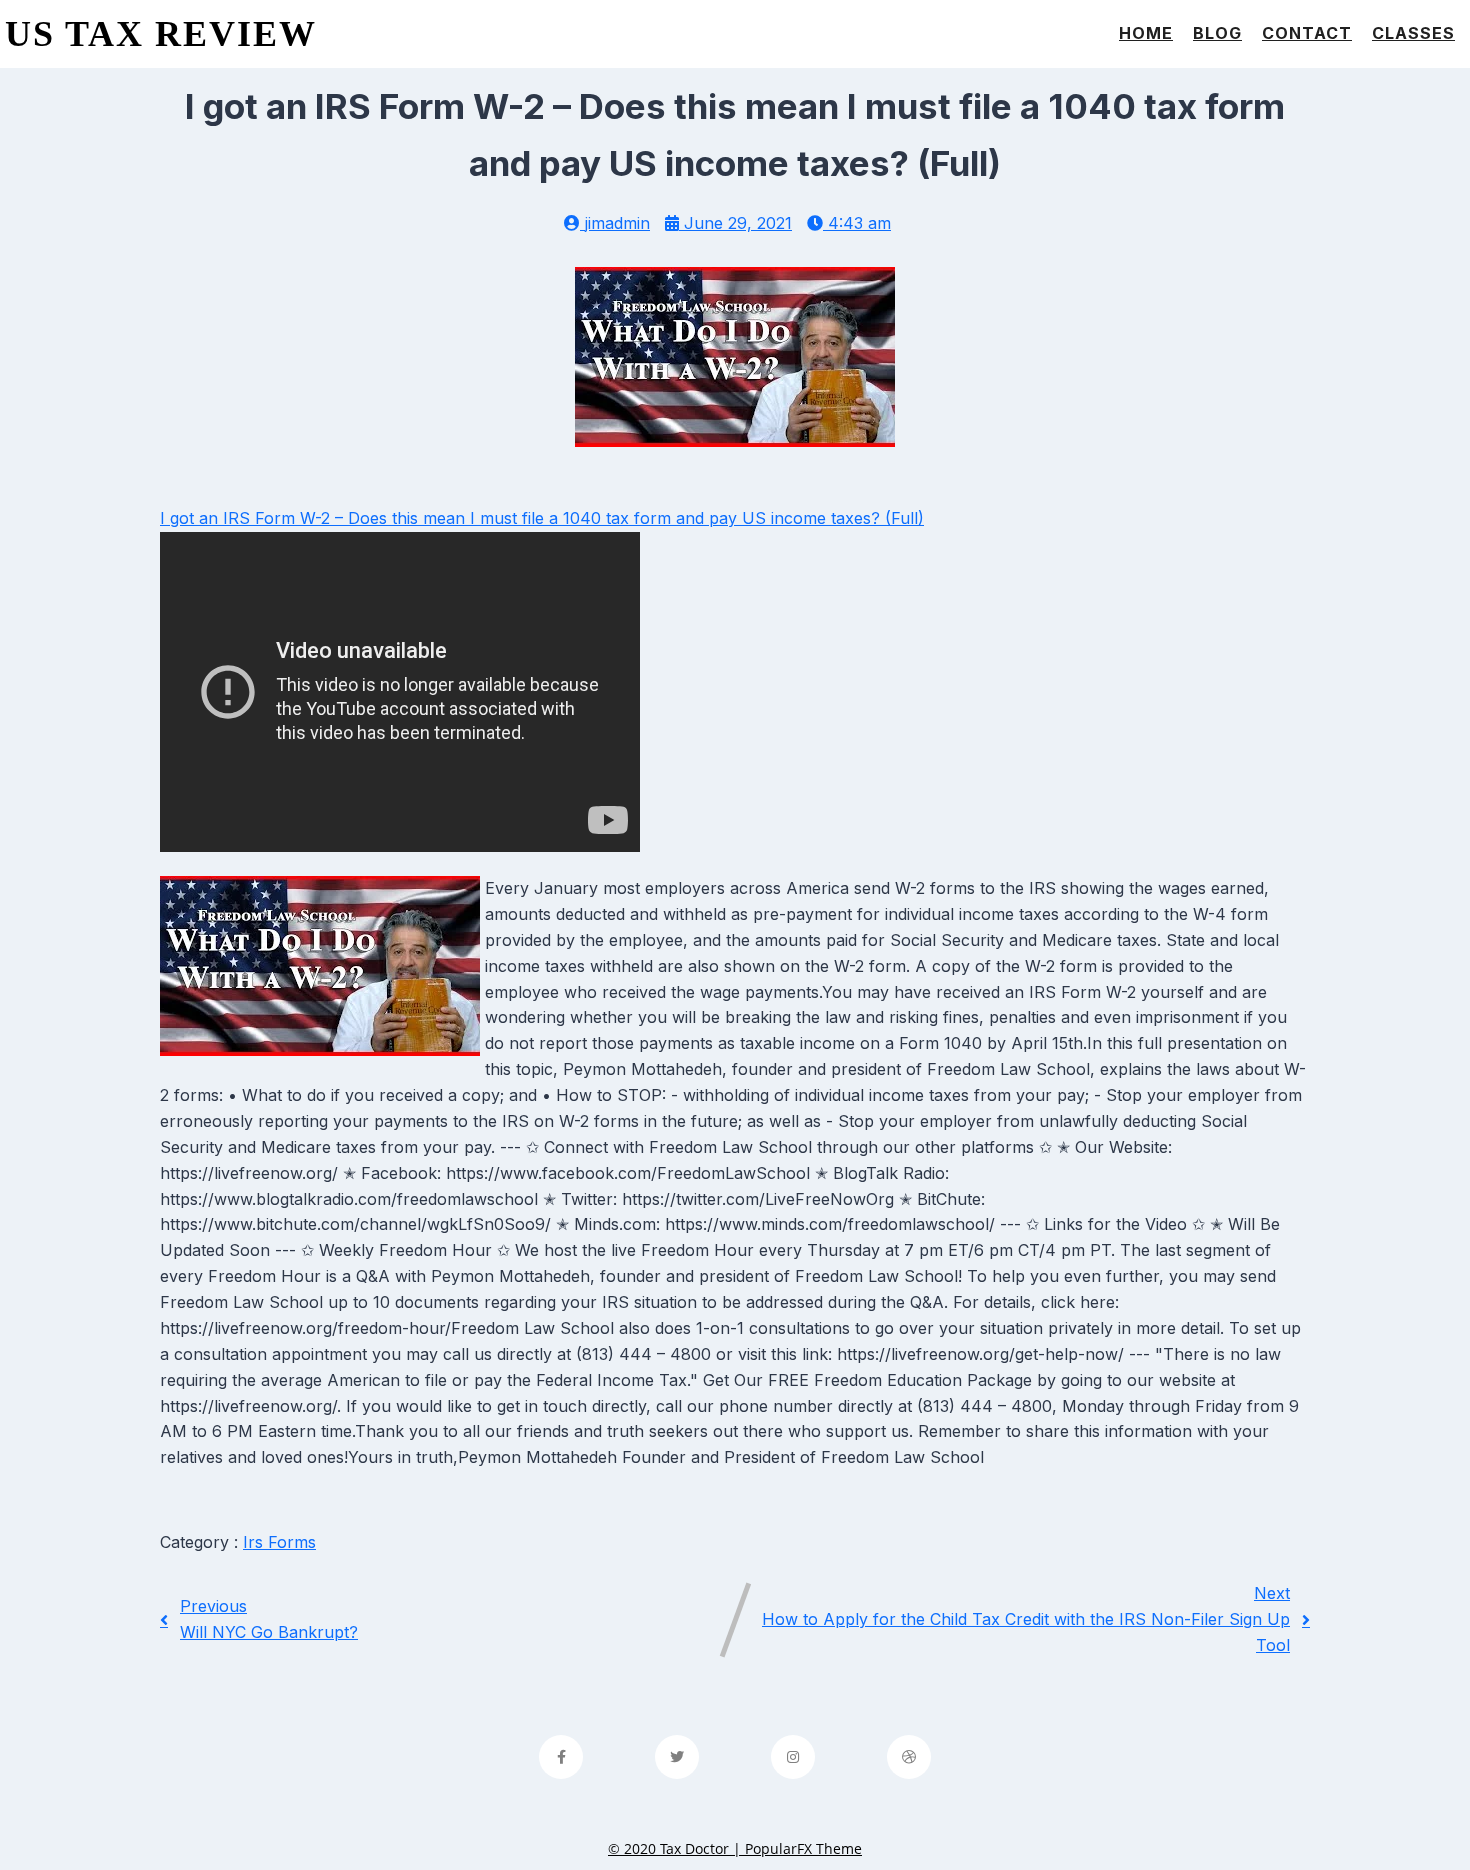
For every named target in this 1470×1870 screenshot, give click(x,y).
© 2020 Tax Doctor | (676, 1848)
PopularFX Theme (803, 1848)
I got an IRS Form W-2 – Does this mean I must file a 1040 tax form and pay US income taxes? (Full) (542, 518)
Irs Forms (279, 1542)
